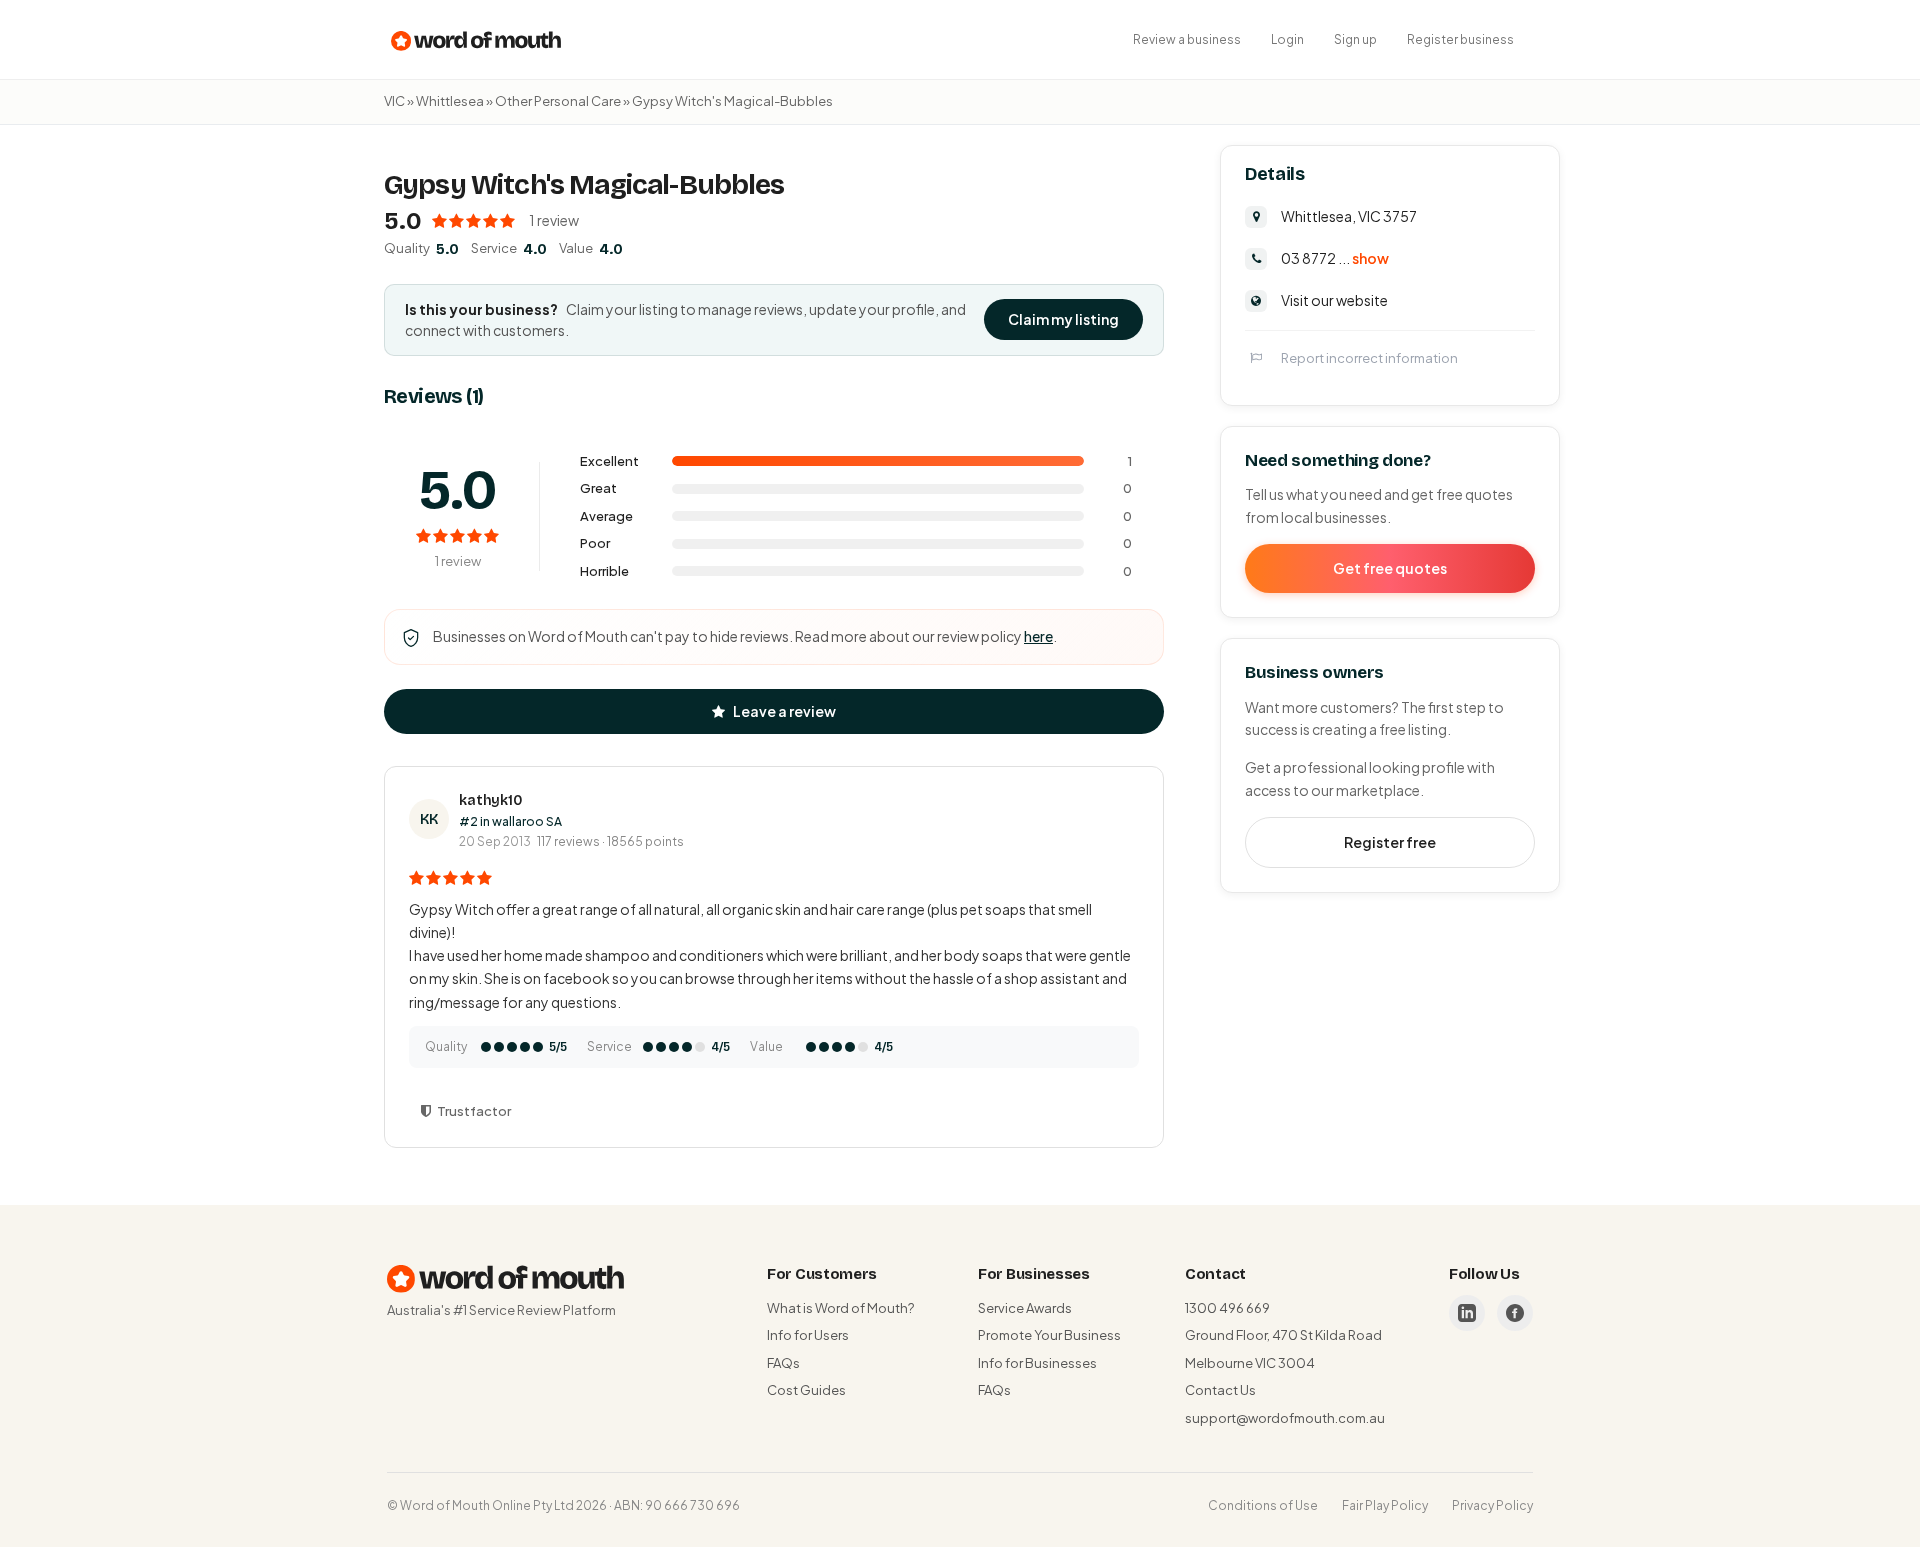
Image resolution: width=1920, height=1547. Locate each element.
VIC (394, 101)
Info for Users (808, 1335)
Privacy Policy (1492, 1505)
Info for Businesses (1037, 1363)
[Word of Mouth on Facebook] (1515, 1313)
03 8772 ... (1335, 257)
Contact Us (1220, 1390)
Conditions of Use (1263, 1505)
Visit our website (1334, 299)
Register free (1390, 841)
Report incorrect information (1369, 357)
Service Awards (1025, 1308)
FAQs (783, 1363)
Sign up (1355, 39)
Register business (1460, 39)
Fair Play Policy (1385, 1505)
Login (1287, 39)
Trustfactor (474, 1111)
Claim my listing (1063, 319)
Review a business (1187, 39)
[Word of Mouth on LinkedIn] (1467, 1313)
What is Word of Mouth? (840, 1308)
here (1038, 636)
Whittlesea (450, 101)
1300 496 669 (1227, 1308)
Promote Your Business (1049, 1335)
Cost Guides (806, 1390)
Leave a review (784, 711)
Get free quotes (1390, 567)
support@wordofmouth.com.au (1285, 1418)
